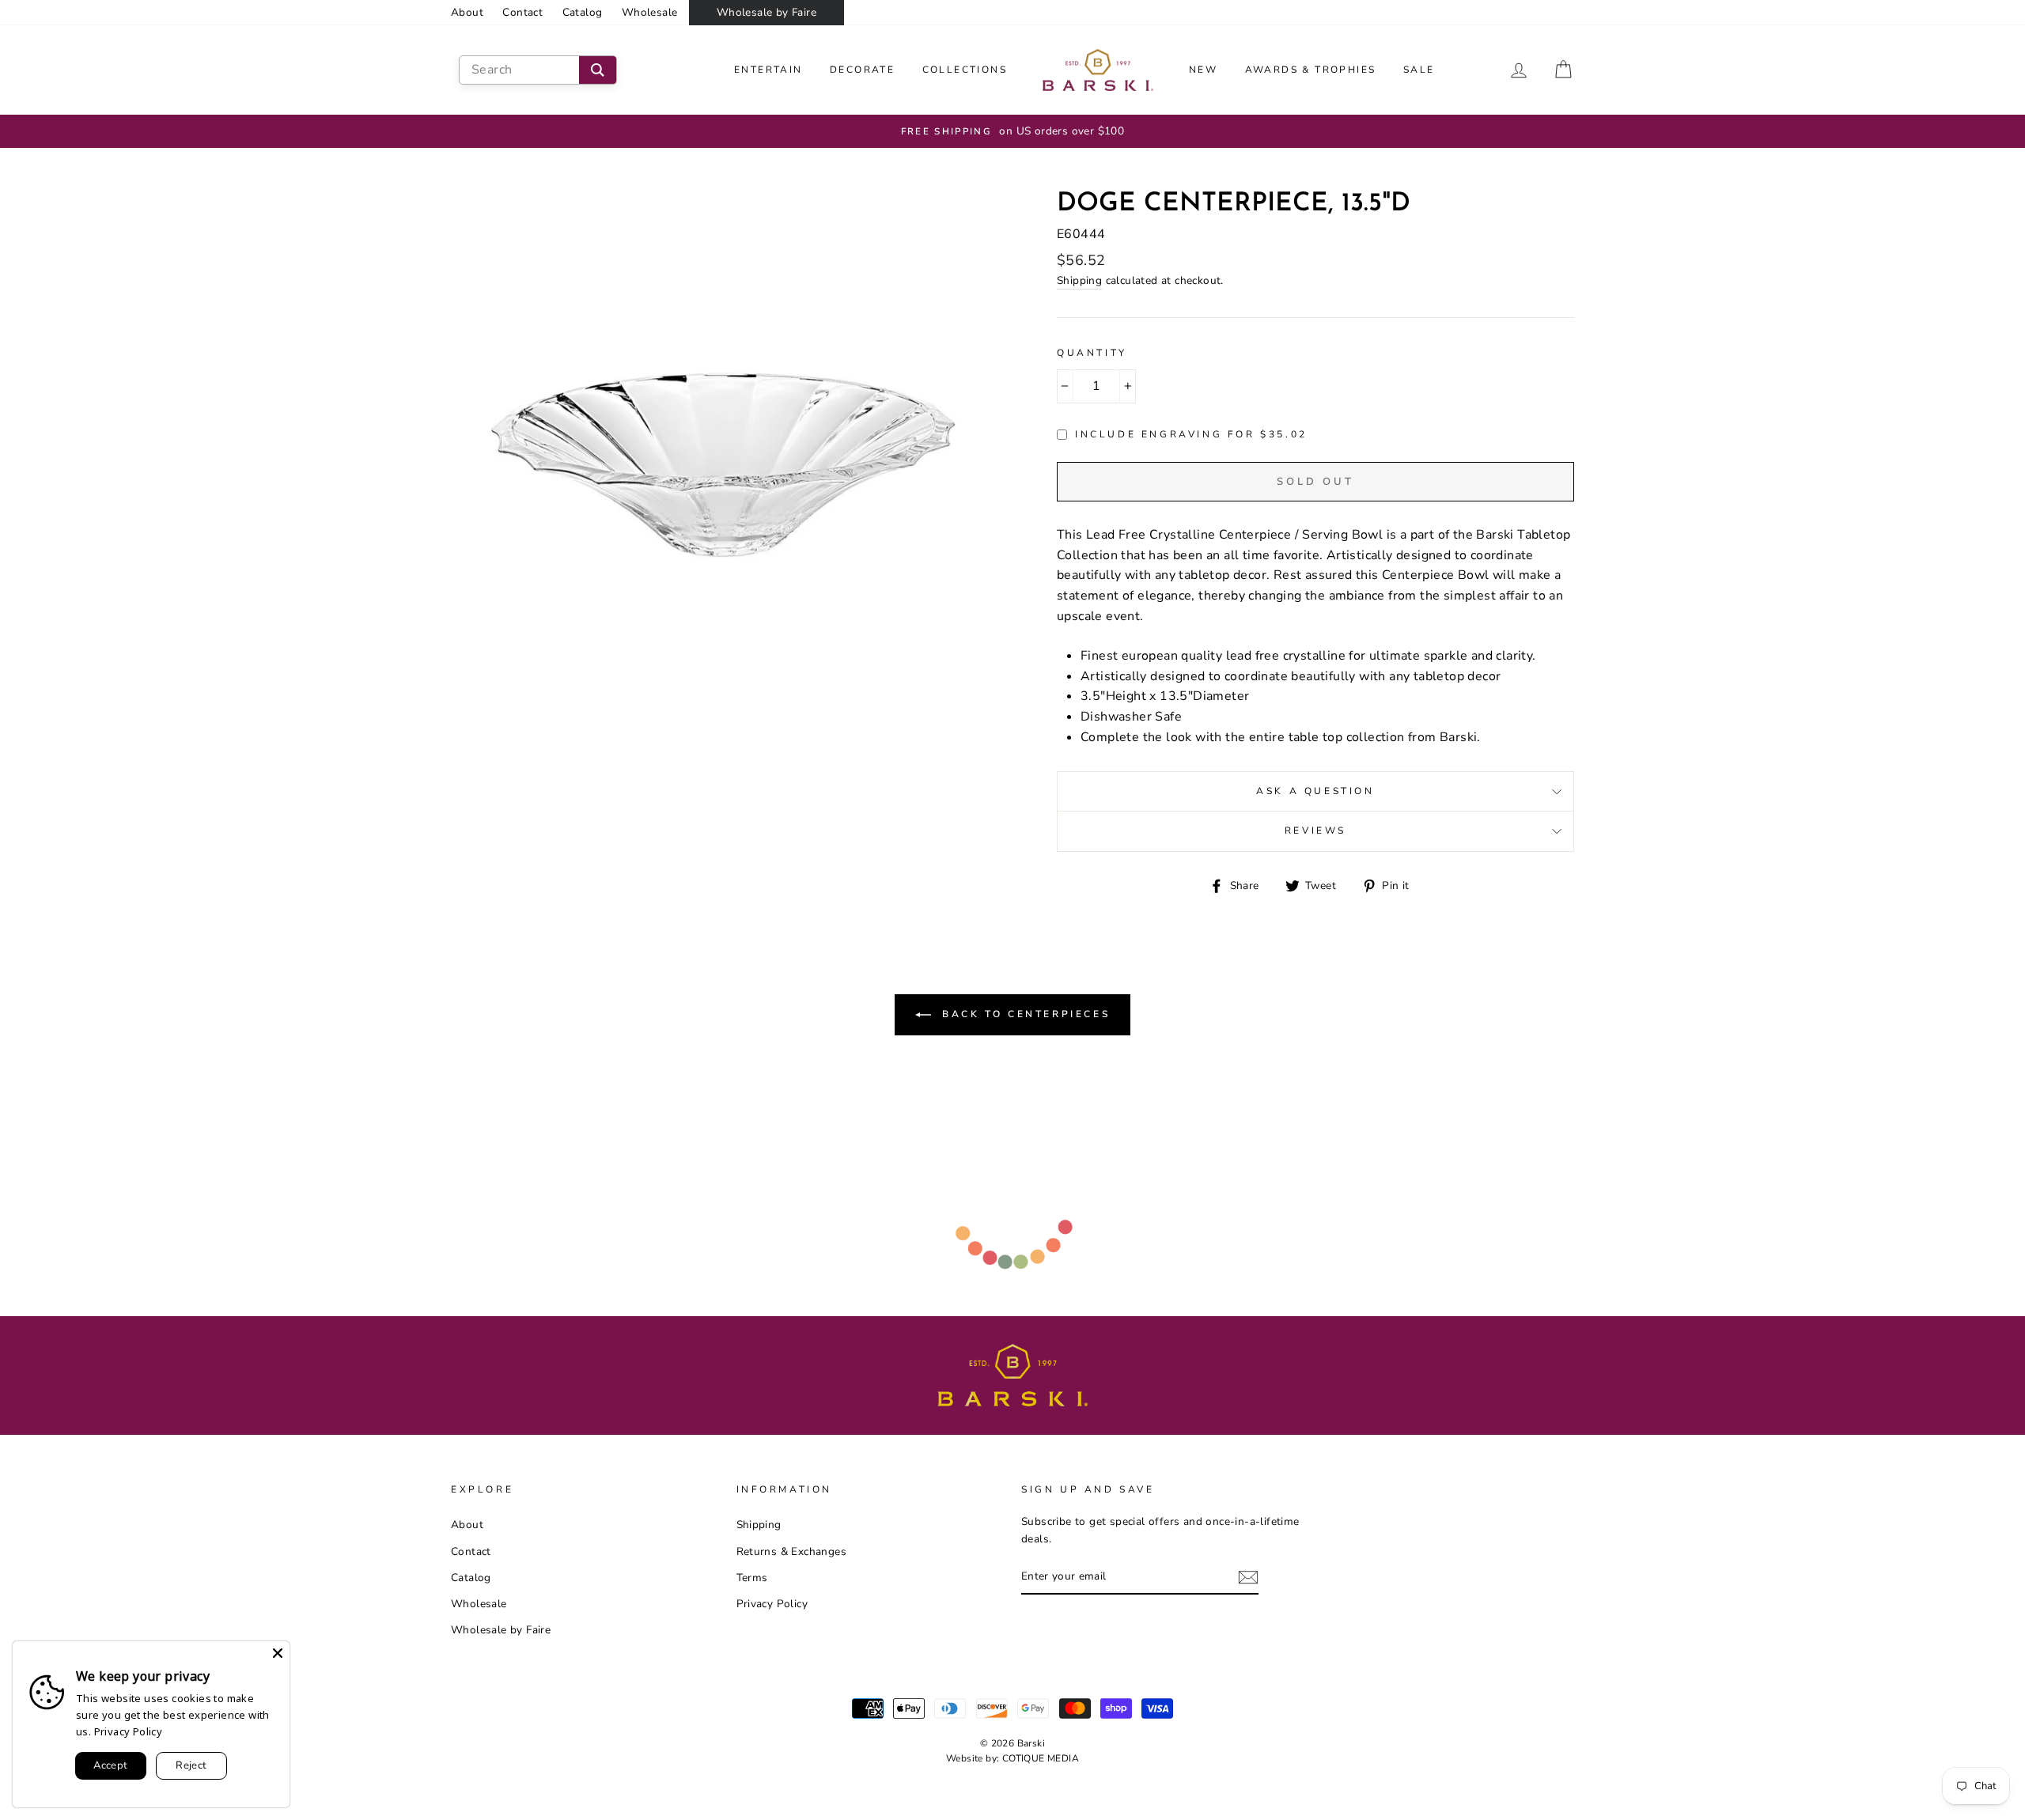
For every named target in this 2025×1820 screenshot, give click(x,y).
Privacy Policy (772, 1604)
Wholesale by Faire (766, 12)
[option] (1012, 131)
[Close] (278, 1653)
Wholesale (650, 12)
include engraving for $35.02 (1191, 434)
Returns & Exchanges (792, 1551)
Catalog (583, 12)
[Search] (598, 70)
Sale (1419, 70)
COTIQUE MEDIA (1041, 1758)
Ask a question (1315, 791)
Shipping (1079, 280)
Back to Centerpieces (1024, 1014)
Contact (522, 12)
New (1203, 70)
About (467, 12)
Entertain (768, 70)
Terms (752, 1578)
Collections (965, 70)
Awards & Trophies (1311, 70)
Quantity (1092, 353)
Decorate (862, 70)
